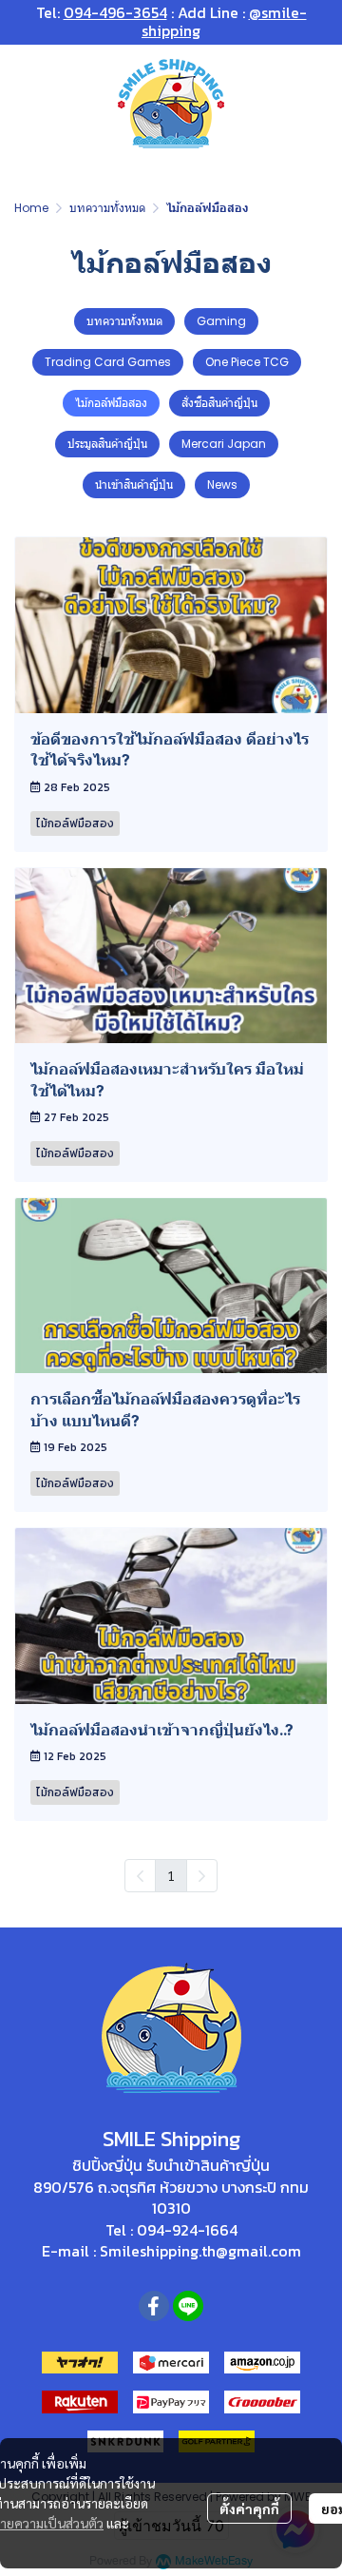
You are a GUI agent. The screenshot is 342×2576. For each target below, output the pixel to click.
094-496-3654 (115, 12)
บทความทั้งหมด (107, 208)
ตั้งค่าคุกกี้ (249, 2508)
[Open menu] (28, 103)
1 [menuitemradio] (171, 1875)
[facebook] (154, 2306)
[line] (188, 2306)
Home (31, 208)
